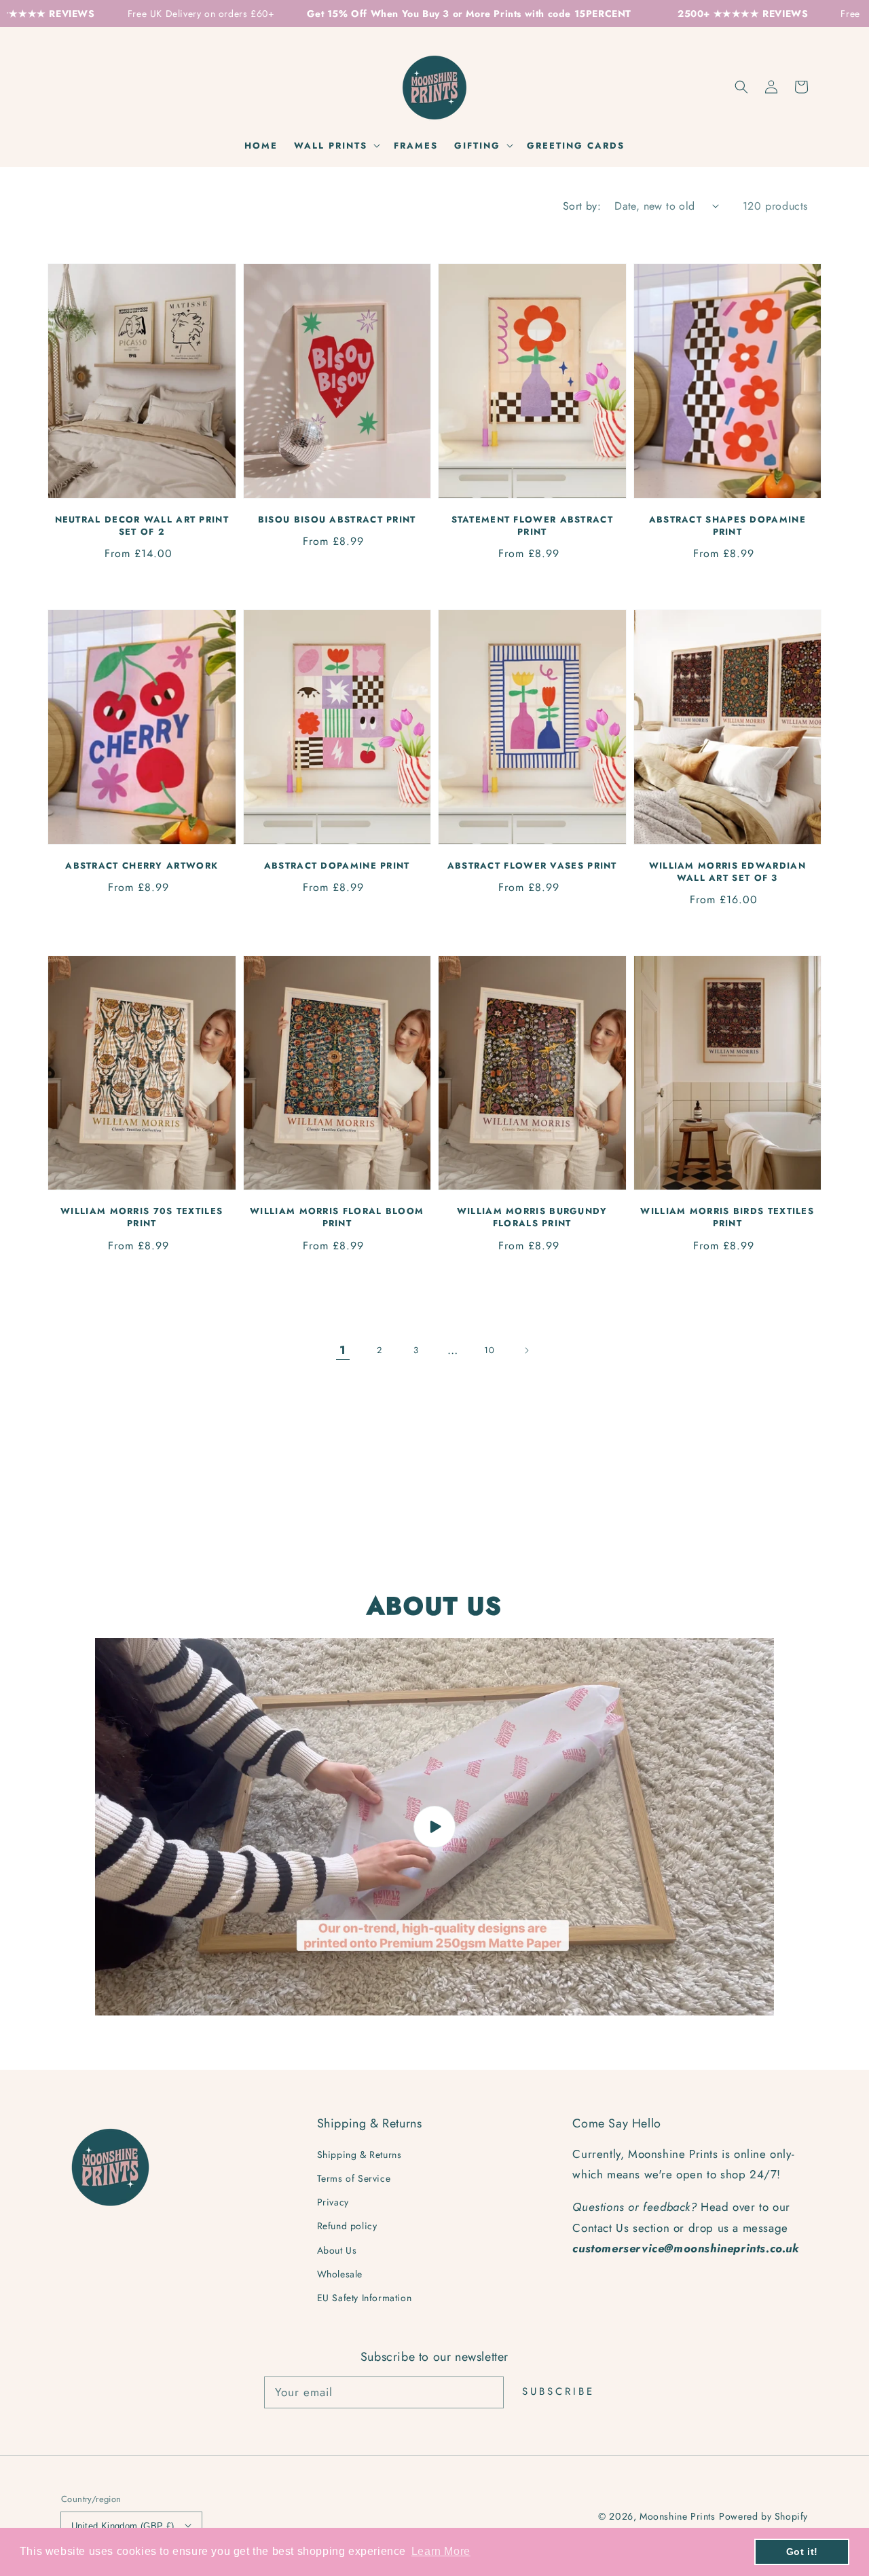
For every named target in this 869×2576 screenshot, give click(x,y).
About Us (337, 2250)
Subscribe (558, 2391)
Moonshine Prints (678, 2516)
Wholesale (340, 2274)
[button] (741, 87)
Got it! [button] (802, 2552)
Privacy (333, 2202)
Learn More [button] (441, 2551)
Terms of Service (354, 2178)
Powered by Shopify (763, 2516)
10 (489, 1350)
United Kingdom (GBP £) (123, 2526)
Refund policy (347, 2226)
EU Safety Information (365, 2298)
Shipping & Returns (359, 2155)
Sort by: (582, 206)
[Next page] (526, 1350)
